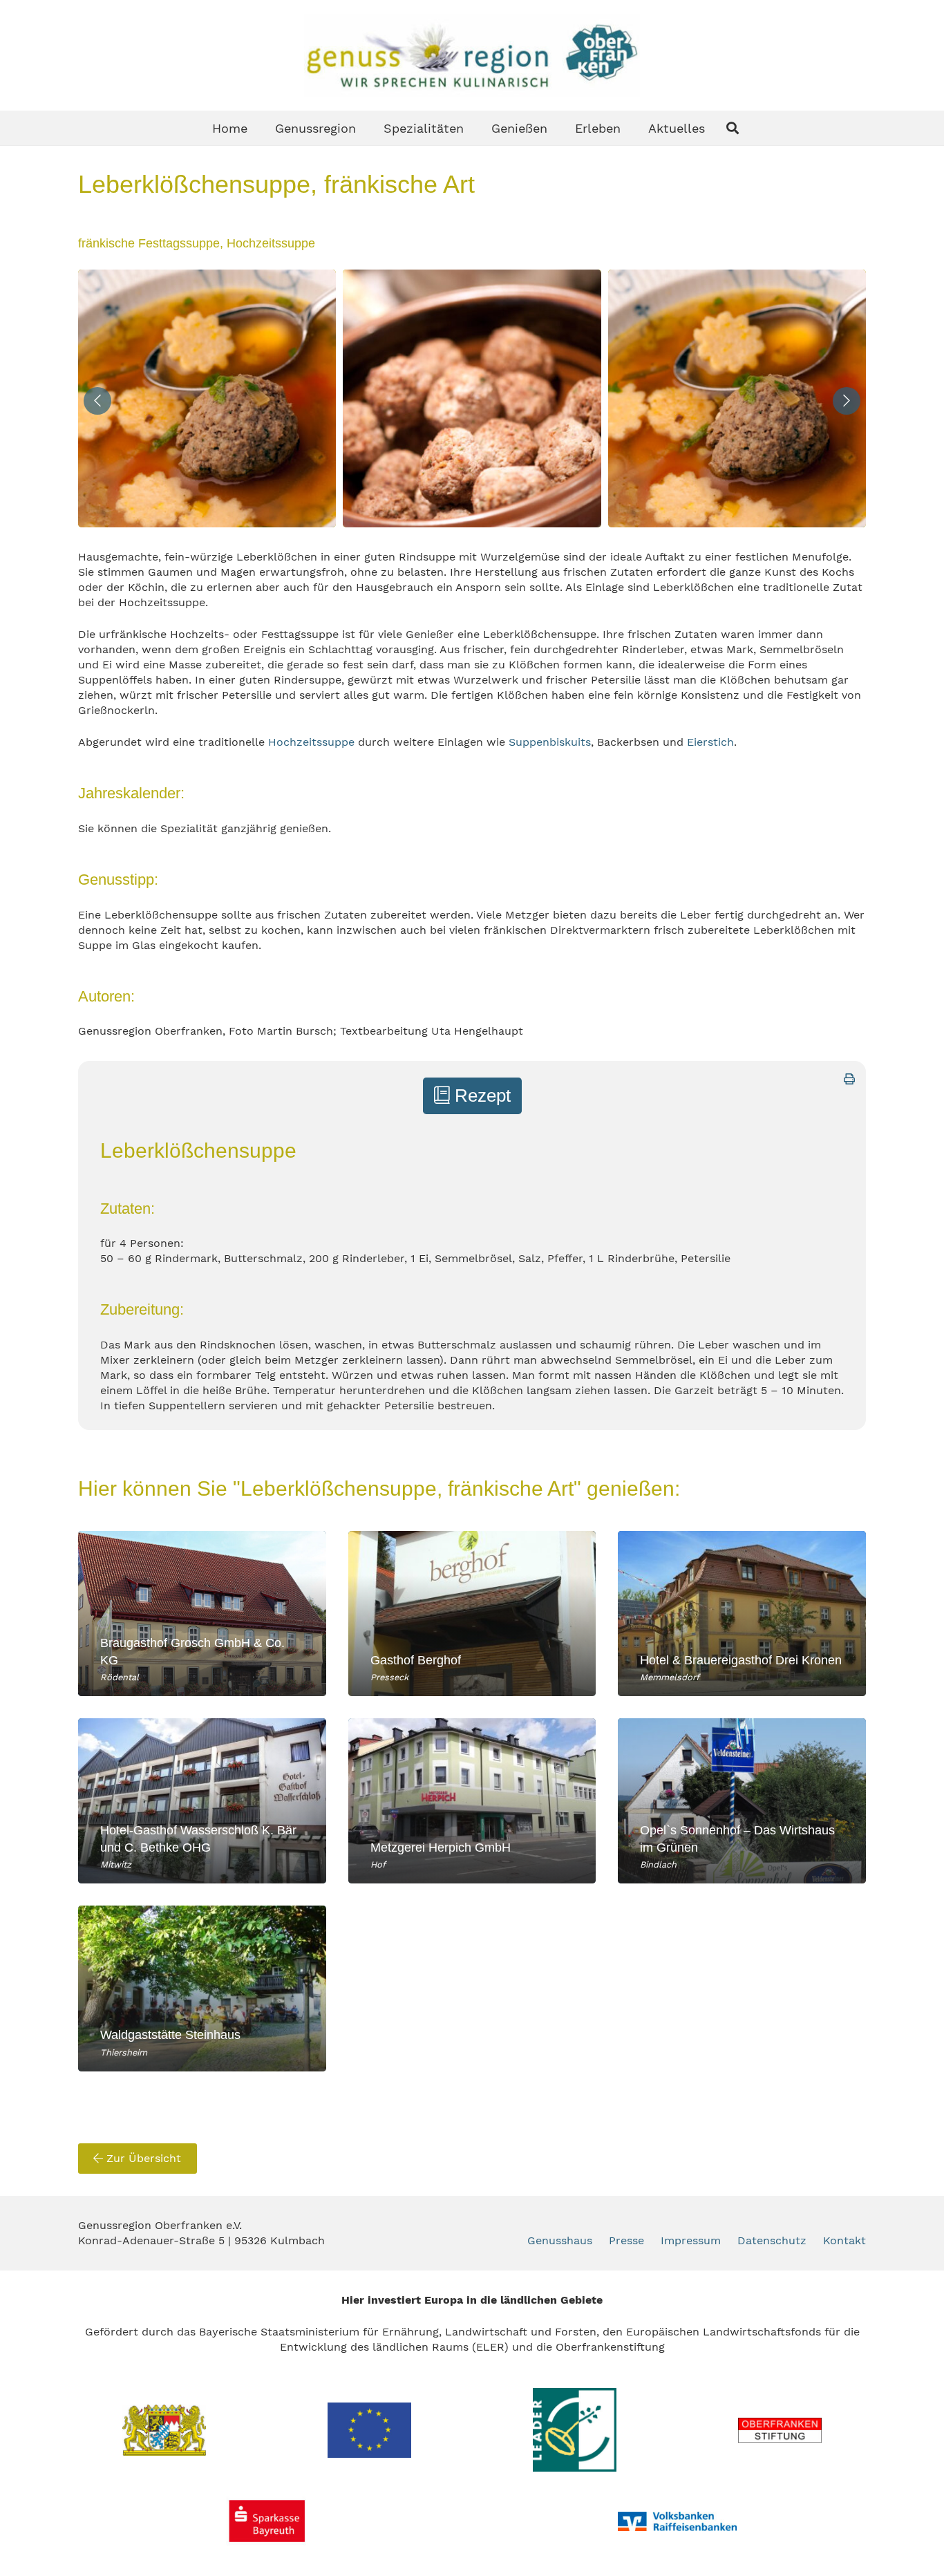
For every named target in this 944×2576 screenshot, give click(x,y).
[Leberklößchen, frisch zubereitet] (207, 398)
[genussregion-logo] (472, 55)
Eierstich (710, 742)
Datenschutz (772, 2240)
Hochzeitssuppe (311, 742)
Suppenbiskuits (550, 742)
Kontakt (844, 2240)
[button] (733, 128)
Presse (626, 2240)
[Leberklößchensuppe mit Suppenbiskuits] (472, 398)
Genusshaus (560, 2240)
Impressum (691, 2240)
